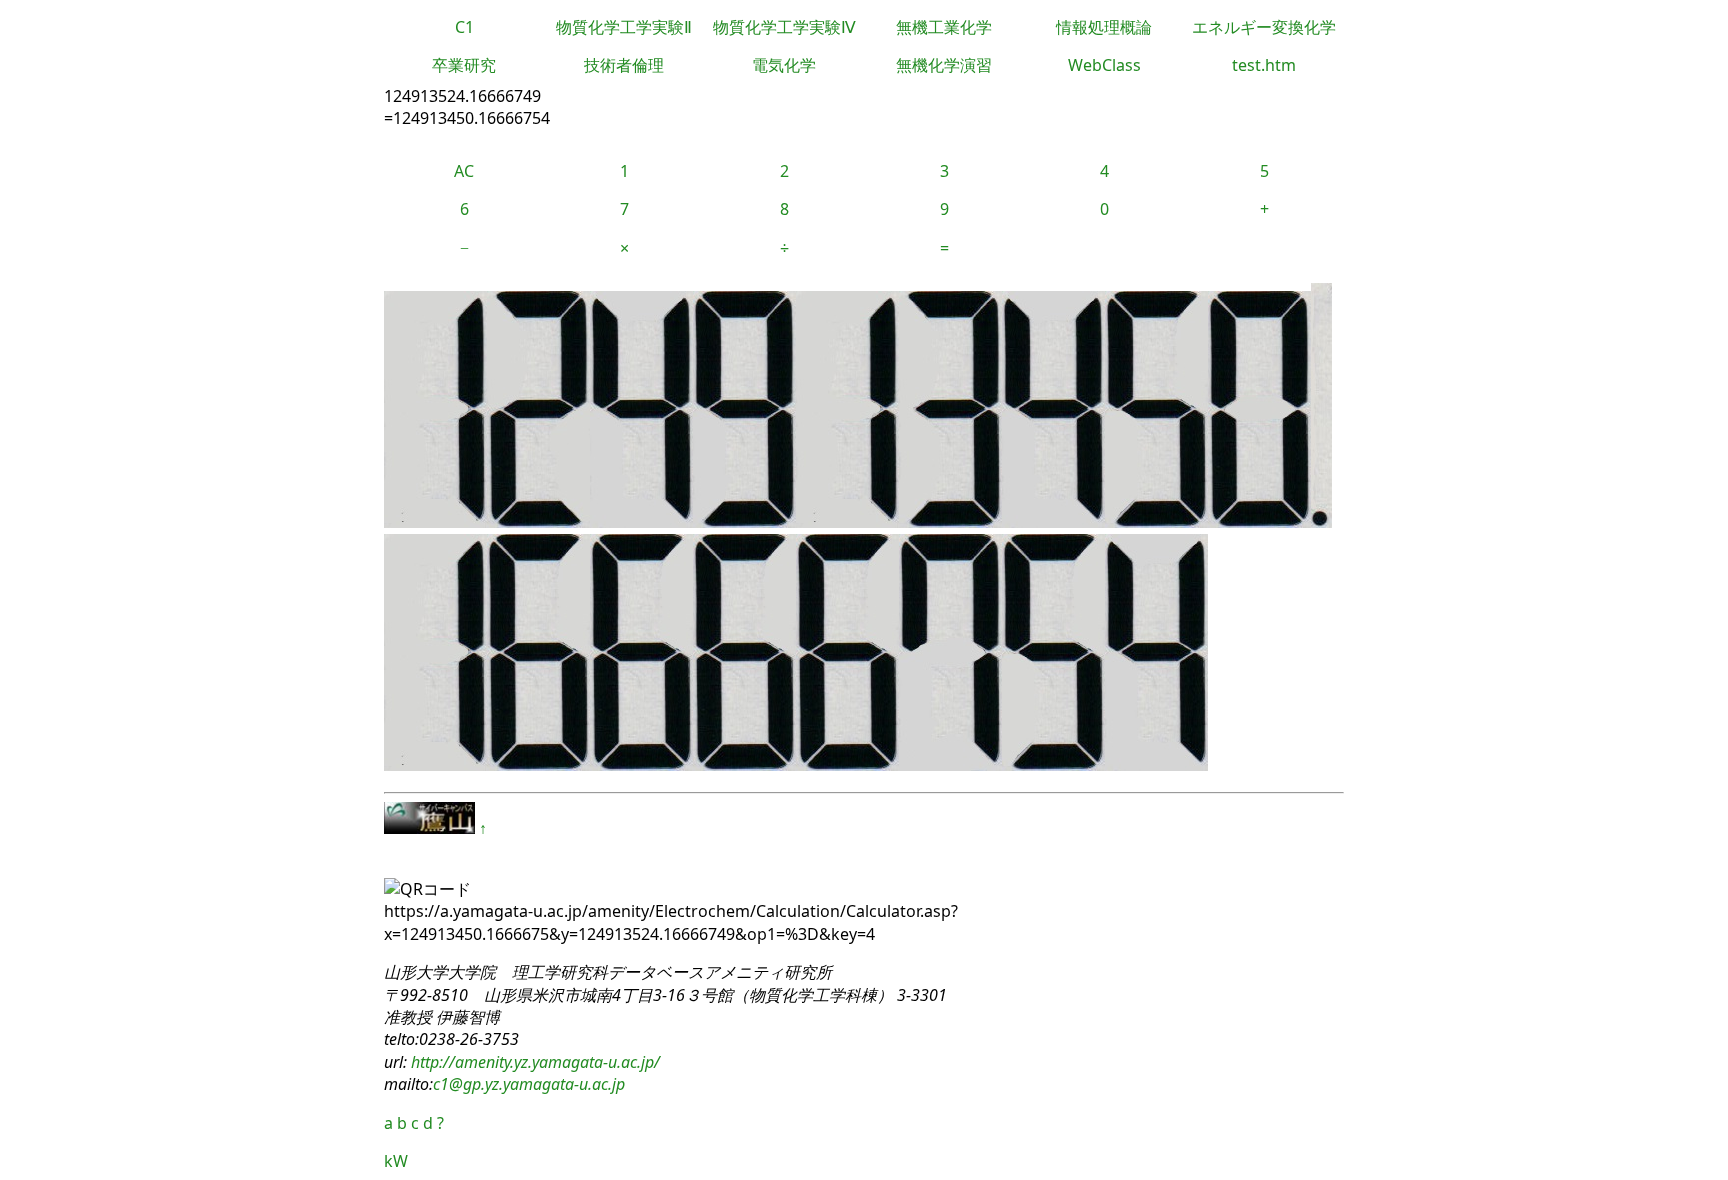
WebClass (1104, 65)
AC (464, 171)
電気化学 (784, 65)
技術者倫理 (624, 65)
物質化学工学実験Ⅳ (784, 27)
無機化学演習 (944, 65)
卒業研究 (464, 65)
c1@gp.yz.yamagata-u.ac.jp (529, 1084)
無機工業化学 (944, 27)
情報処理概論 (1104, 27)
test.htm (1264, 65)
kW (396, 1161)
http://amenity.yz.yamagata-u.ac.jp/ (533, 1062)
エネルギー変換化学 (1264, 27)
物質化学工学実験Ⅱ (624, 27)
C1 (464, 27)
